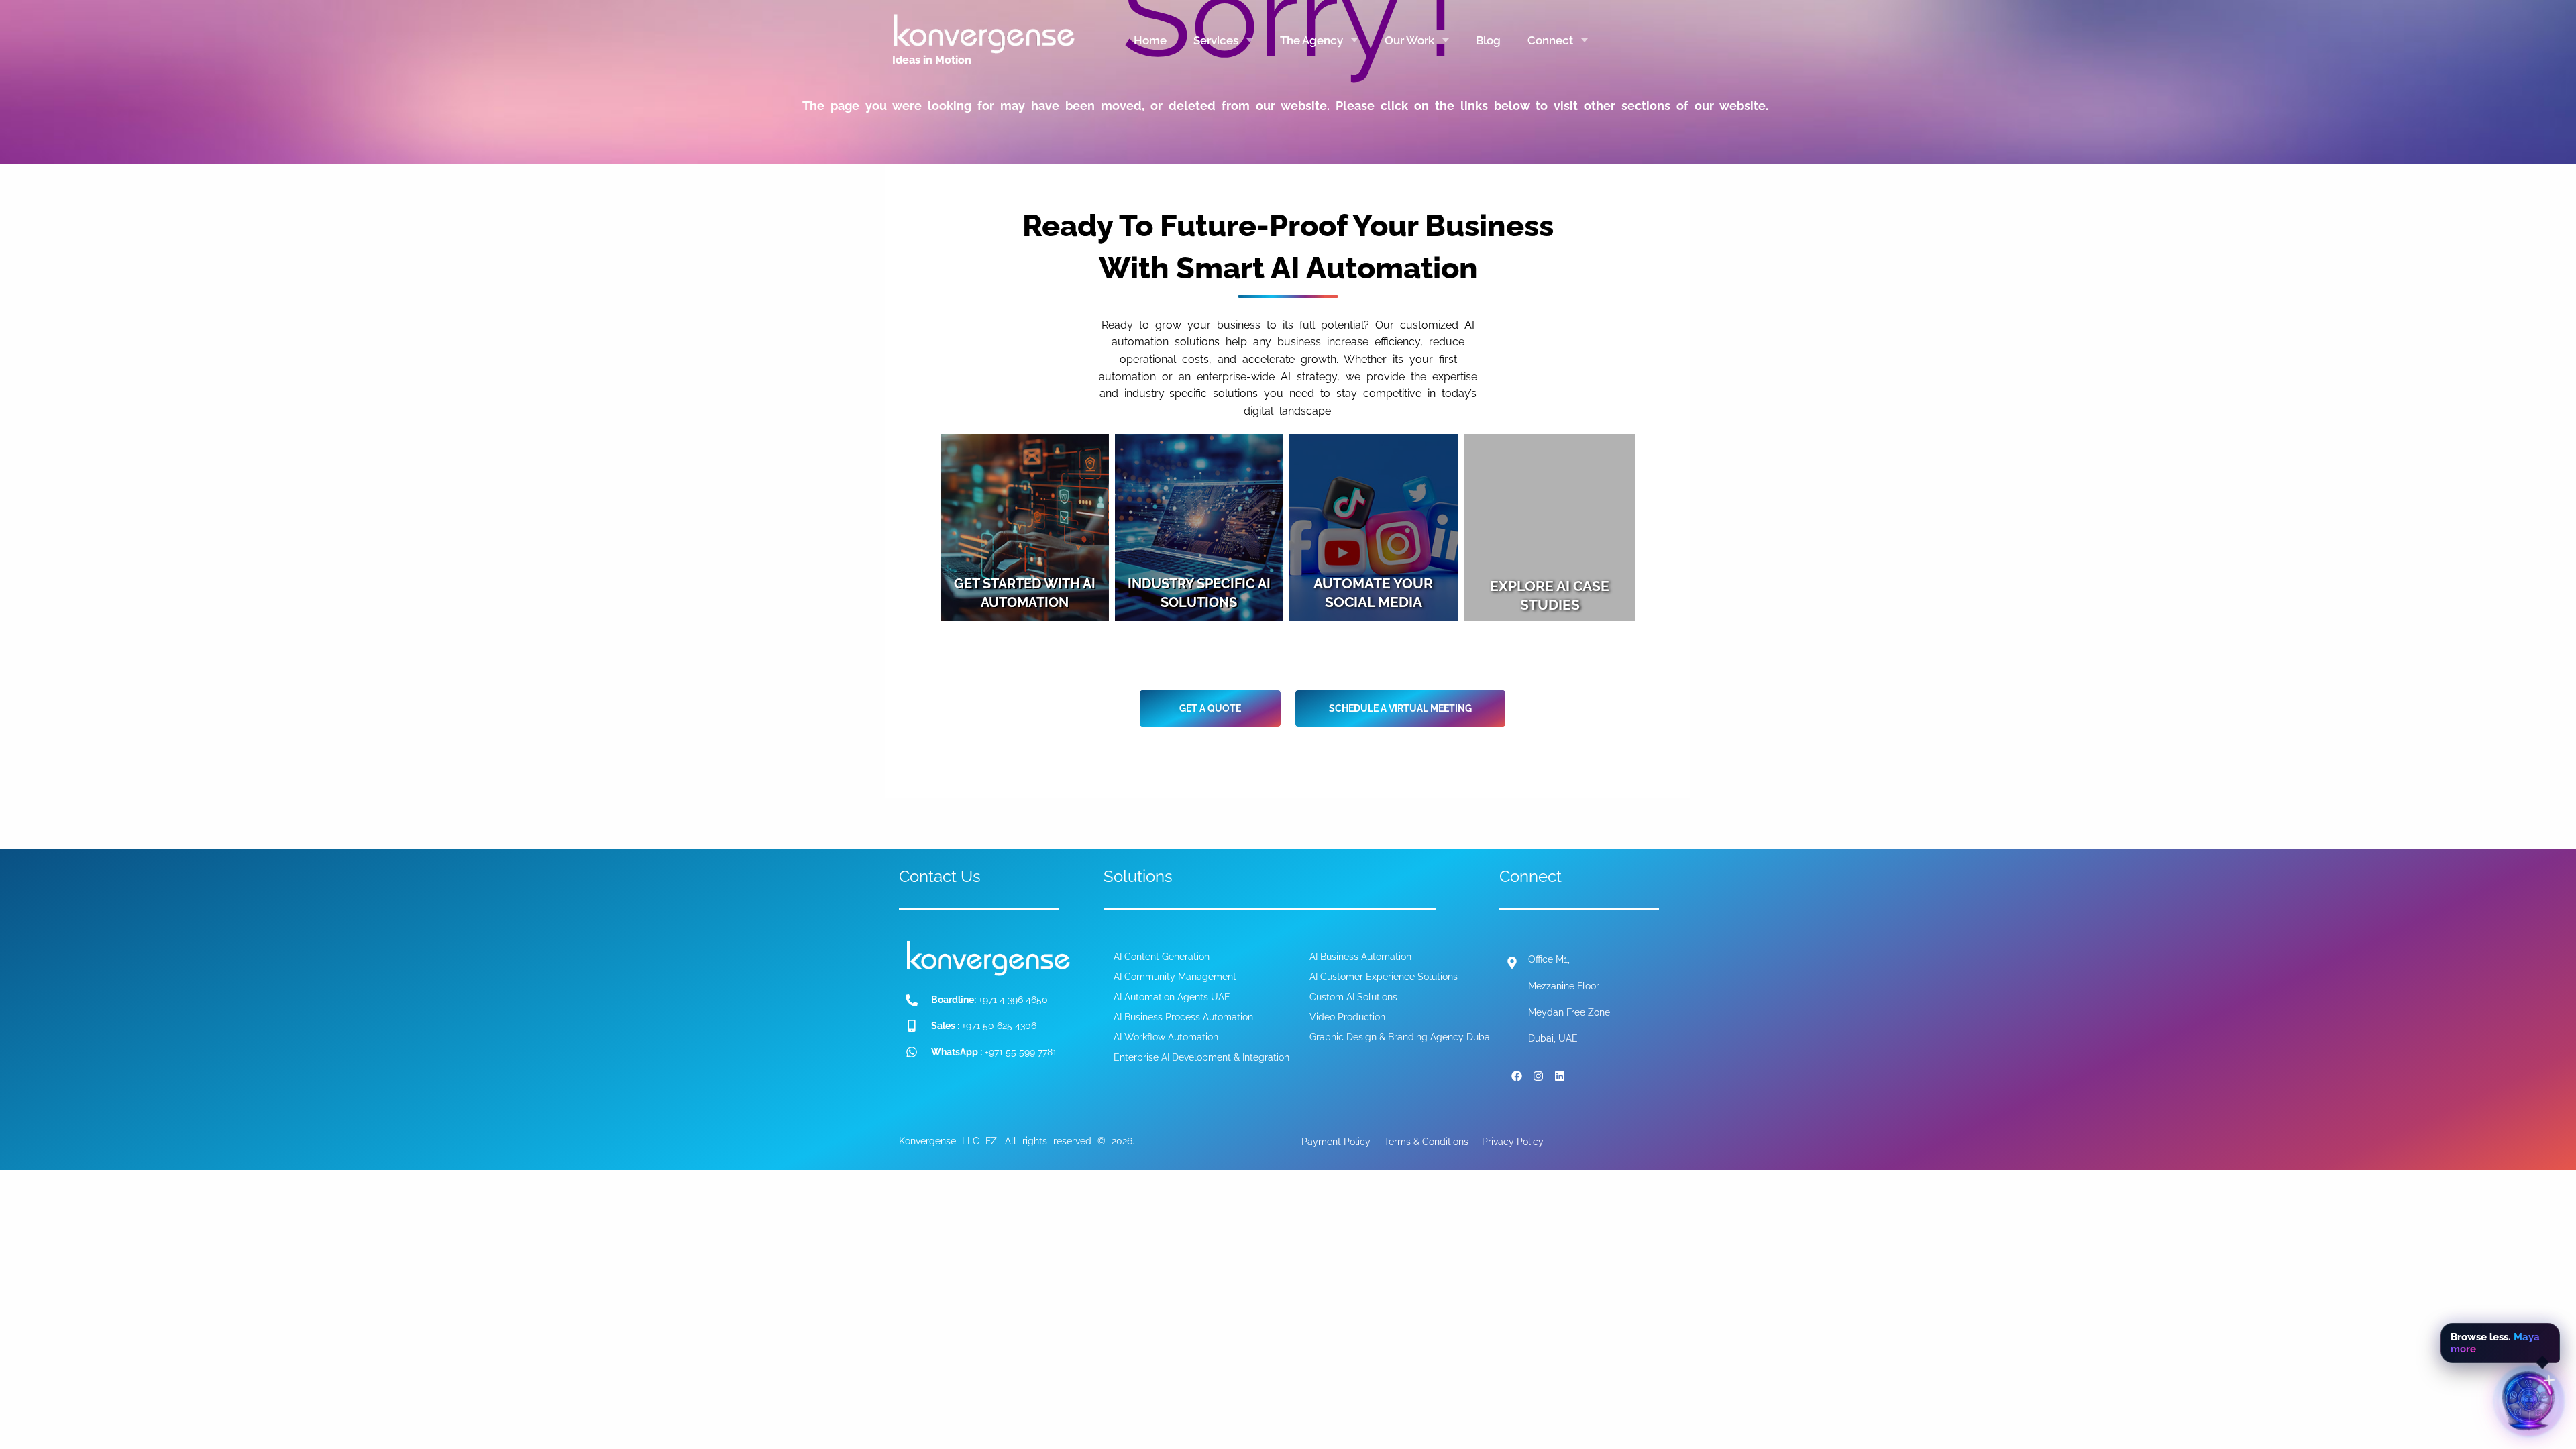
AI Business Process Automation (1183, 1017)
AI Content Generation (1162, 957)
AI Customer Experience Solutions (1384, 977)
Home (1150, 40)
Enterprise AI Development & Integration (1201, 1057)
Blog (1488, 40)
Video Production (1347, 1017)
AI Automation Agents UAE (1172, 997)
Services (1216, 40)
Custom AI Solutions (1353, 997)
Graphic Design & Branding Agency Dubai (1401, 1037)
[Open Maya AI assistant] (2529, 1402)
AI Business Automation (1360, 957)
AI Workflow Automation (1166, 1037)
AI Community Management (1175, 977)
